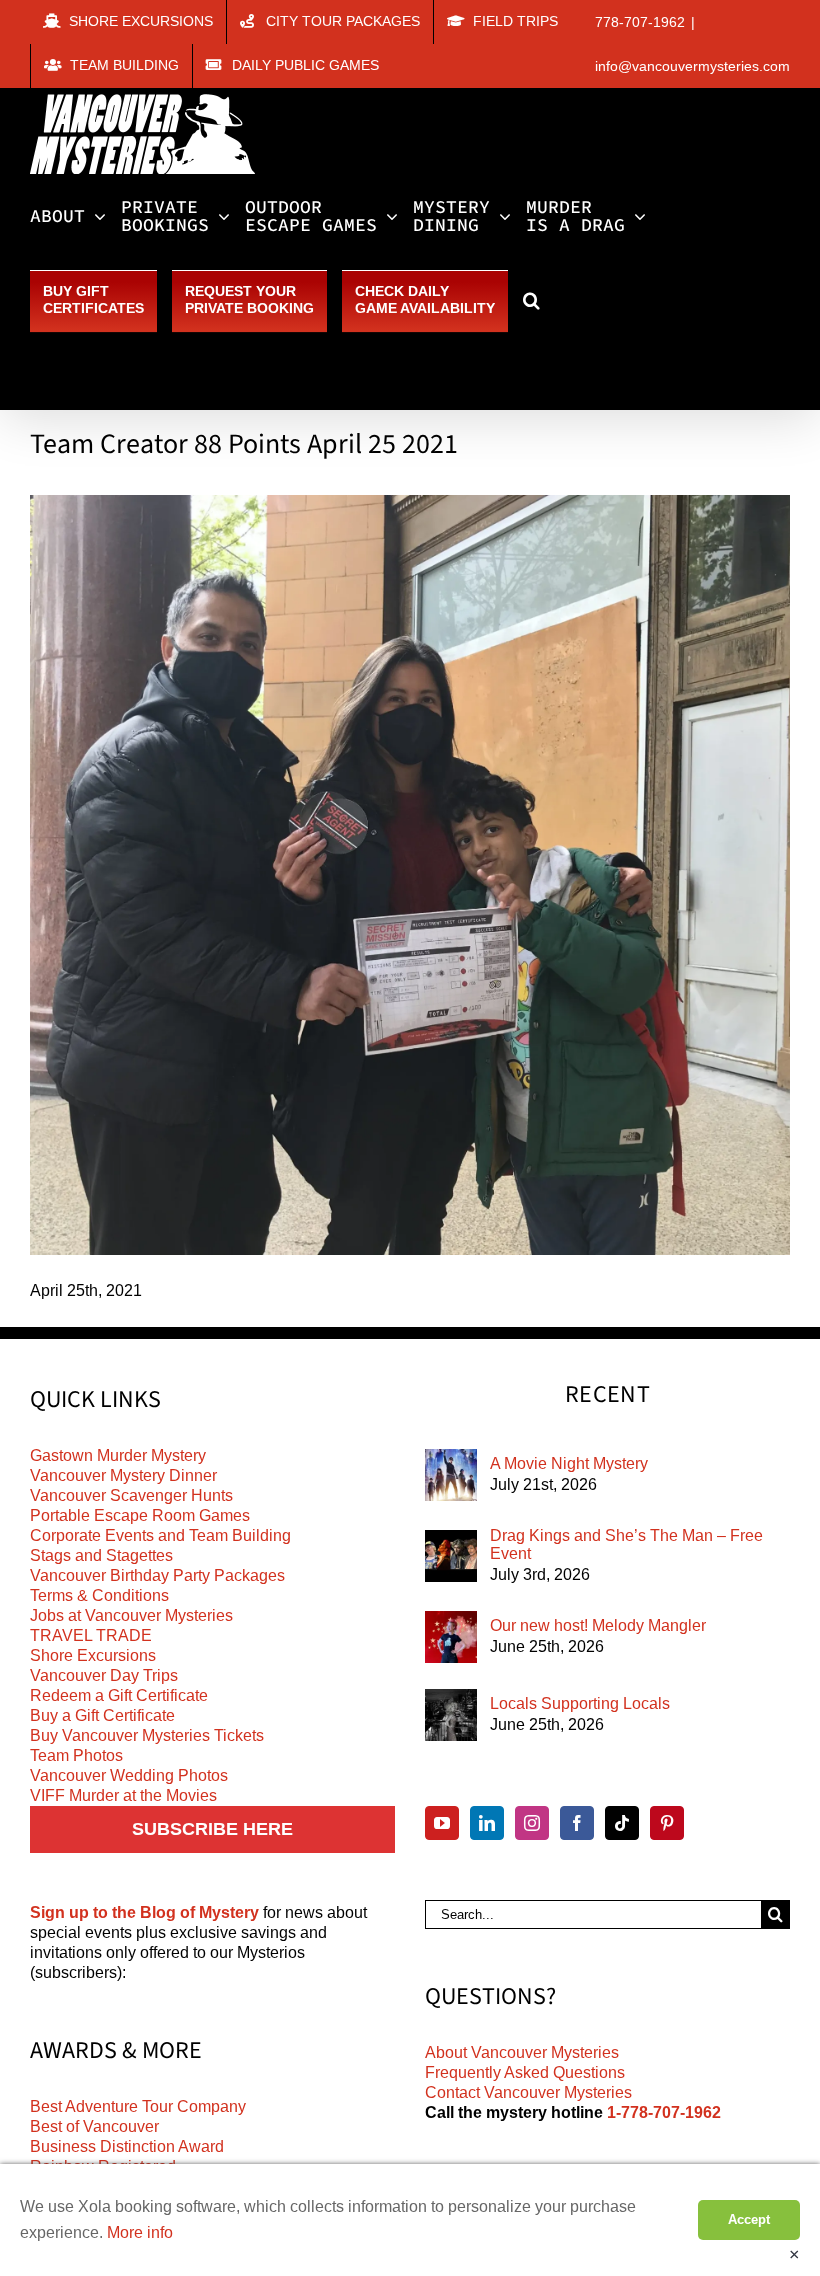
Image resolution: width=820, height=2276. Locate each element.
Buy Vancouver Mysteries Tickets (147, 1735)
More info (140, 2232)
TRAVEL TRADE (91, 1635)
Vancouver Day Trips (104, 1675)
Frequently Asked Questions (525, 2072)
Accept (749, 2219)
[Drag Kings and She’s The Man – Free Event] (451, 1556)
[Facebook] (577, 1823)
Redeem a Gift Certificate (119, 1695)
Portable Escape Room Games (140, 1515)
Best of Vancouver (94, 2126)
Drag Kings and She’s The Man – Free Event (626, 1544)
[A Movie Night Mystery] (451, 1475)
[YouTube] (442, 1823)
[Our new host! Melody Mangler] (451, 1637)
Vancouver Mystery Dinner (123, 1475)
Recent (607, 1395)
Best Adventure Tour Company (138, 2106)
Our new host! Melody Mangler (598, 1625)
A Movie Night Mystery (569, 1463)
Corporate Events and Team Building (160, 1535)
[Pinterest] (667, 1823)
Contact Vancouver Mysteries (528, 2092)
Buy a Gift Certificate (102, 1715)
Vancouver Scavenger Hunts (131, 1495)
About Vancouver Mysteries (522, 2052)
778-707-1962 (640, 22)
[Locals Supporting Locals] (451, 1715)
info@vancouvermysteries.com (692, 66)
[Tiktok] (622, 1823)
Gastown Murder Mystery (118, 1455)
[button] (531, 300)
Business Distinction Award (127, 2146)
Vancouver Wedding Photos (129, 1775)
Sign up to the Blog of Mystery (144, 1912)
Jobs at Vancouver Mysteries (131, 1615)
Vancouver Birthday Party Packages (157, 1575)
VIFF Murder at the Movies (123, 1795)
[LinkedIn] (487, 1823)
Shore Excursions (93, 1655)
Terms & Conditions (99, 1595)
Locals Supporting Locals (580, 1703)
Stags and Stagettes (101, 1555)
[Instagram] (532, 1823)
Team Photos (76, 1755)
